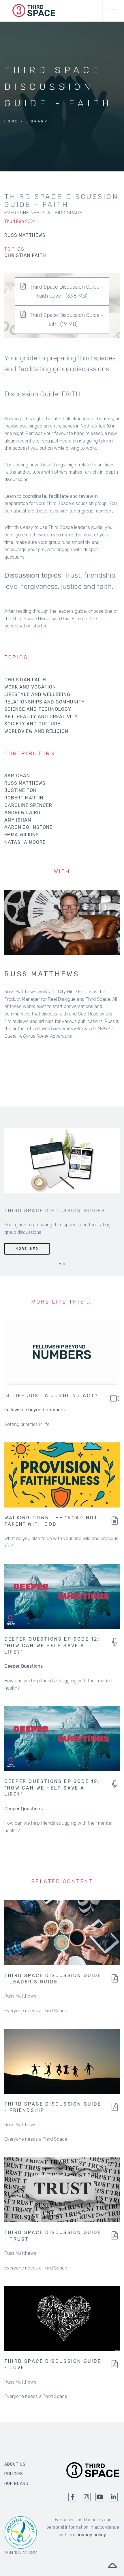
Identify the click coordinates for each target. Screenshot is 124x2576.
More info (27, 1249)
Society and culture (32, 724)
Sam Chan (17, 776)
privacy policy (91, 2535)
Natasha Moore (25, 842)
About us (15, 2464)
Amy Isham (18, 820)
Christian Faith (25, 255)
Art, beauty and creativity (41, 717)
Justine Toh (20, 790)
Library (37, 121)
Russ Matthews (25, 783)
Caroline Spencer (28, 805)
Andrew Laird (22, 813)
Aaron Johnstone (28, 827)
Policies (14, 2474)
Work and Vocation (30, 687)
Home (12, 121)
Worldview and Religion (36, 731)
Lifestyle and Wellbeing (37, 694)
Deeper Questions (24, 1666)
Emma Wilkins (22, 835)
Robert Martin (24, 798)
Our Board (16, 2484)
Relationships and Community (45, 702)
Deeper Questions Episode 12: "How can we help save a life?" (52, 1646)
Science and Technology (38, 709)
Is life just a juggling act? (51, 1396)
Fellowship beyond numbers (34, 1410)
